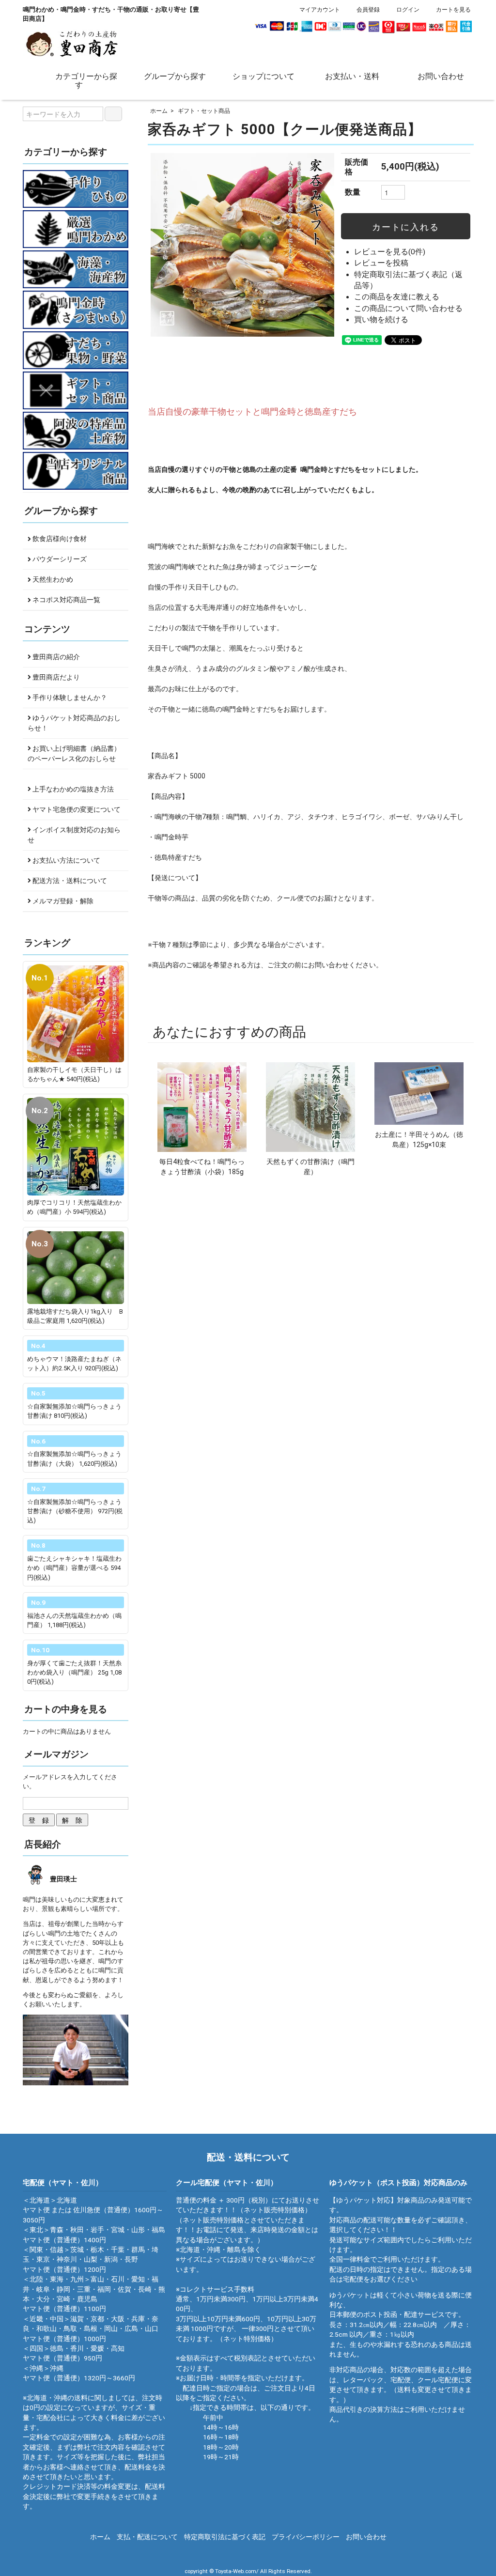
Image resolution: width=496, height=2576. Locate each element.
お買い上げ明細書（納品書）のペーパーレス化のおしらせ (74, 753)
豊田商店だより (55, 677)
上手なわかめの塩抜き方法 (72, 789)
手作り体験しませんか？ (69, 698)
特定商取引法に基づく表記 (225, 2537)
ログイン (408, 10)
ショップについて (263, 76)
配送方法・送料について (69, 881)
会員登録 (368, 10)
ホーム (159, 111)
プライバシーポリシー (306, 2537)
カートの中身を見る (66, 1709)
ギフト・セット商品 (204, 111)
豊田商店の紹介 (55, 657)
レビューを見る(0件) (390, 252)
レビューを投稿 (381, 263)
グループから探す (175, 76)
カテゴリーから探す (86, 80)
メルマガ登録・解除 (62, 901)
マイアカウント (320, 10)
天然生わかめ (52, 579)
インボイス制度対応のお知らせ (74, 835)
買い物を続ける (381, 320)
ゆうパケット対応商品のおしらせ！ (74, 723)
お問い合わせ (441, 76)
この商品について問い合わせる (408, 309)
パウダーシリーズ (59, 559)
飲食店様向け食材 (59, 539)
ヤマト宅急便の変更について (76, 809)
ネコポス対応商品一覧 (66, 600)
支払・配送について (147, 2537)
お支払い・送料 (352, 76)
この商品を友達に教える (397, 297)
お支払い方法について (66, 860)
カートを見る (453, 10)
